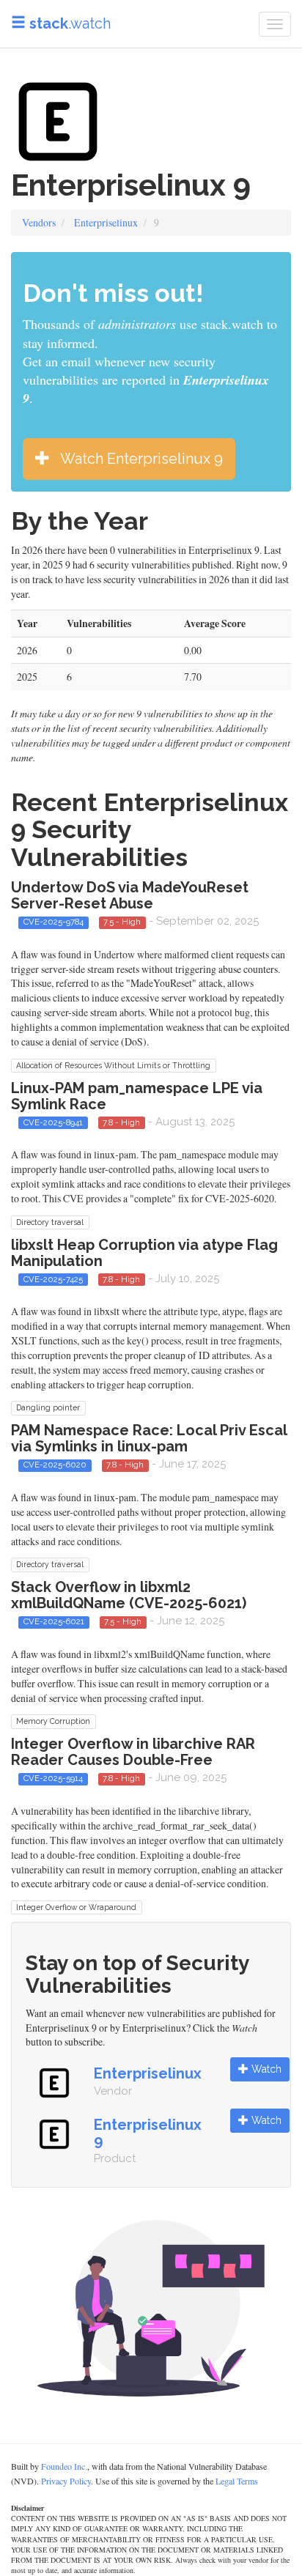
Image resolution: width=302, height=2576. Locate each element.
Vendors (39, 222)
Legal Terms (237, 2481)
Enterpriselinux (106, 222)
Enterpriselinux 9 (148, 2133)
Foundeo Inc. (64, 2466)
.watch (70, 23)
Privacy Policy (66, 2481)
